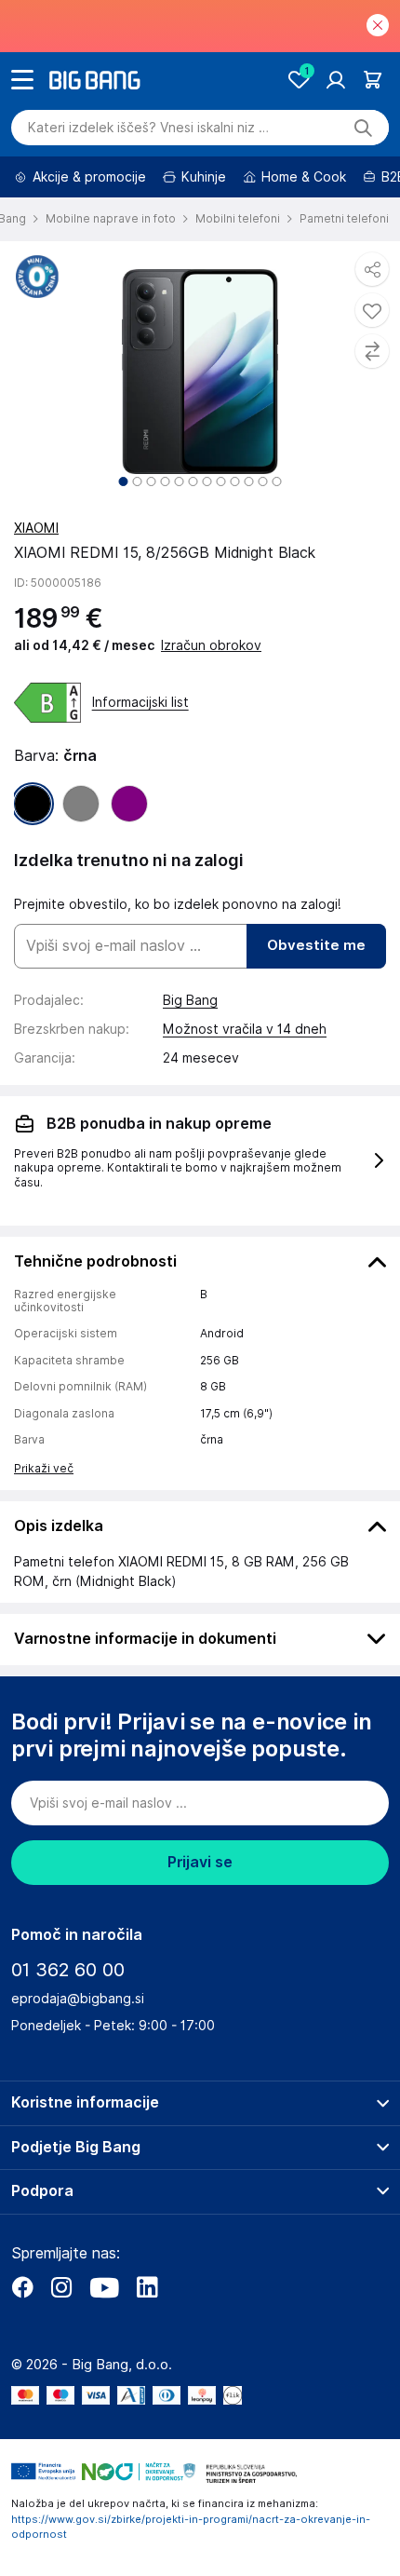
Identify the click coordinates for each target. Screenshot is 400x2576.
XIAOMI (36, 528)
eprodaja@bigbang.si (78, 1999)
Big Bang (190, 1000)
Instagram (61, 2287)
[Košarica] (373, 80)
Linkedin (147, 2287)
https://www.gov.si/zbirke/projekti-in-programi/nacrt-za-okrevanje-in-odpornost (191, 2527)
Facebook (22, 2287)
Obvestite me (316, 945)
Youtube (104, 2287)
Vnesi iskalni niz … (148, 128)
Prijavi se (200, 1862)
